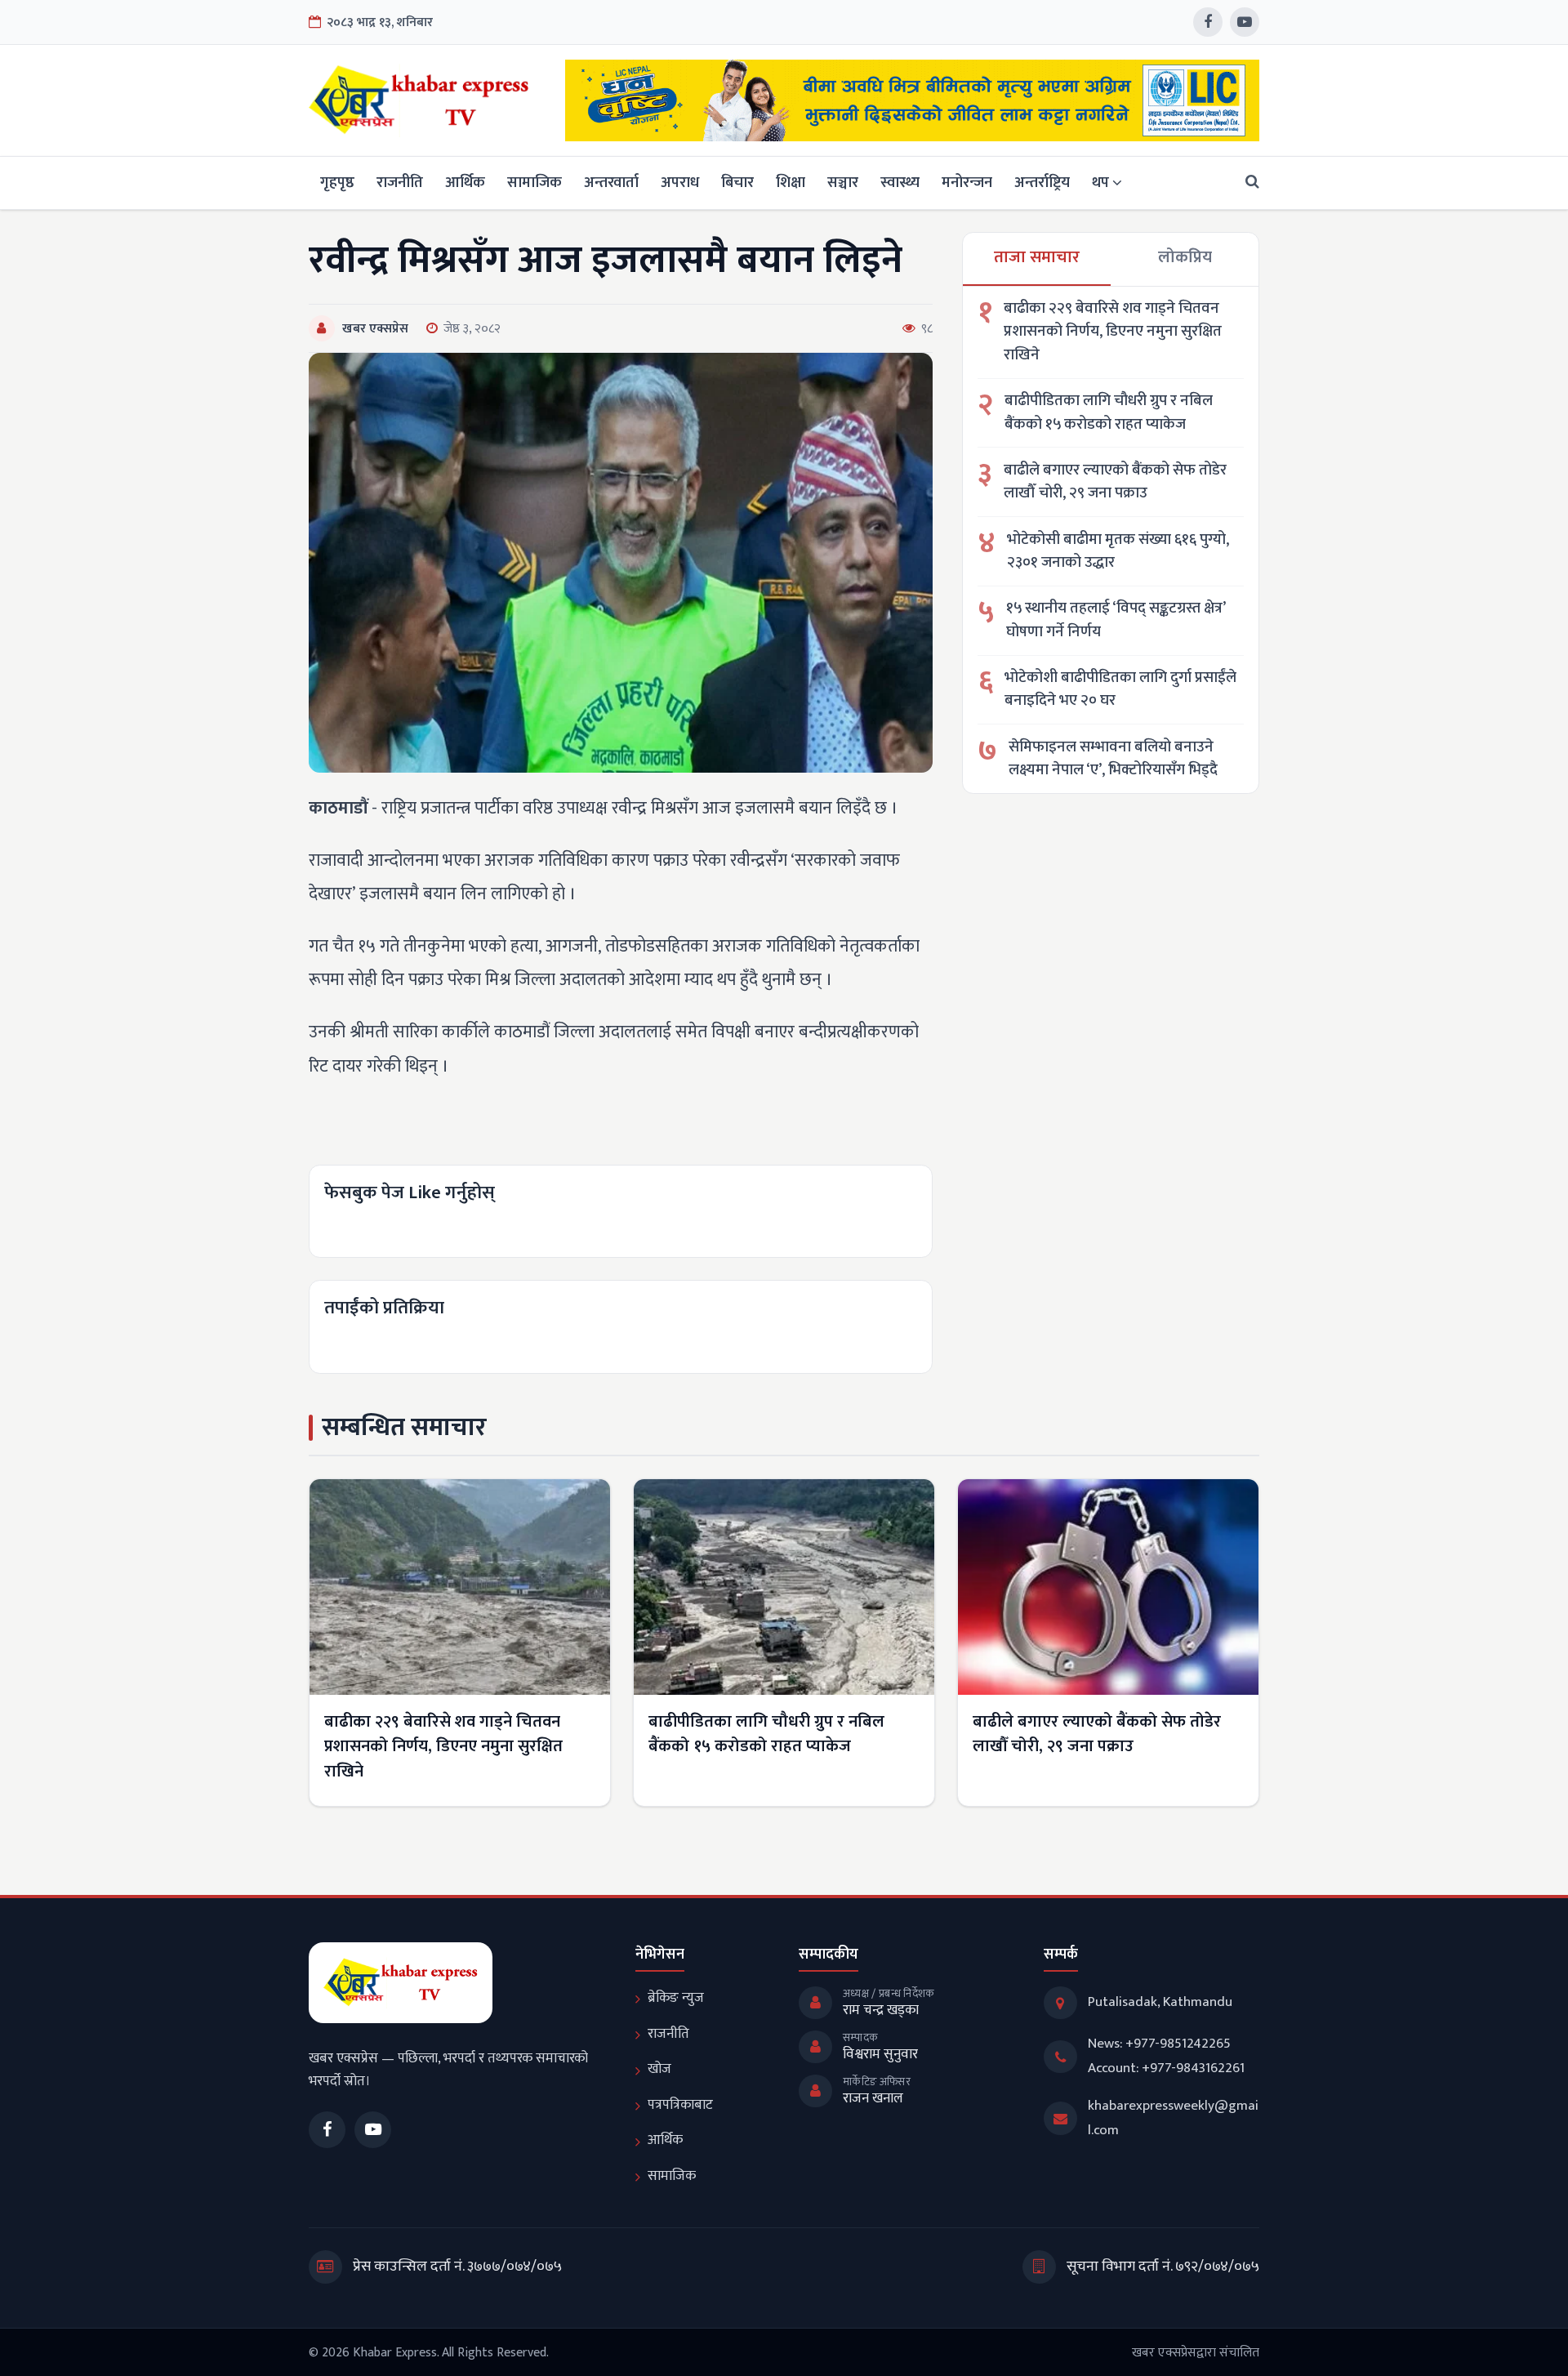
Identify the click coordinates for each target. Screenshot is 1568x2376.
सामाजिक (535, 183)
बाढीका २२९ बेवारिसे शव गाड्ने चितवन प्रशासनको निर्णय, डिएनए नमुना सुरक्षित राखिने (1113, 332)
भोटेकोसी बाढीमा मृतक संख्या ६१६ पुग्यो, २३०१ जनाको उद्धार (1118, 552)
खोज (659, 2069)
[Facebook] (1208, 22)
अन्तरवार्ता (611, 183)
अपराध (680, 183)
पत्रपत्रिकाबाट (680, 2105)
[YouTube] (1245, 22)
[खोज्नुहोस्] (1247, 183)
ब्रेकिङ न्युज (676, 1998)
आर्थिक (465, 183)
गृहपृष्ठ (337, 183)
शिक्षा (791, 183)
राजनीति (400, 183)
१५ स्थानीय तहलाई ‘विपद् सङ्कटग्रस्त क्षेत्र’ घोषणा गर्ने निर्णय (1116, 620)
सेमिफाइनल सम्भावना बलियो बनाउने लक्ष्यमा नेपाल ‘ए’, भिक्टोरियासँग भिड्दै (1113, 759)
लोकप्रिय (1185, 257)
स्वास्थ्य (900, 183)
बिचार (737, 183)
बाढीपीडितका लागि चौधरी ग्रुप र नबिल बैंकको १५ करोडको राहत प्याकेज (1109, 413)
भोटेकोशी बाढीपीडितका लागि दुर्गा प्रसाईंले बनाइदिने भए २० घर (1120, 690)
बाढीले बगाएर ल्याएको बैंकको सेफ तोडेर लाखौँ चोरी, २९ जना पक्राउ (1115, 482)
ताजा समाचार (1037, 257)
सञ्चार (843, 183)
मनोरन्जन (967, 183)
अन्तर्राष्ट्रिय (1042, 183)
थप (1100, 183)
